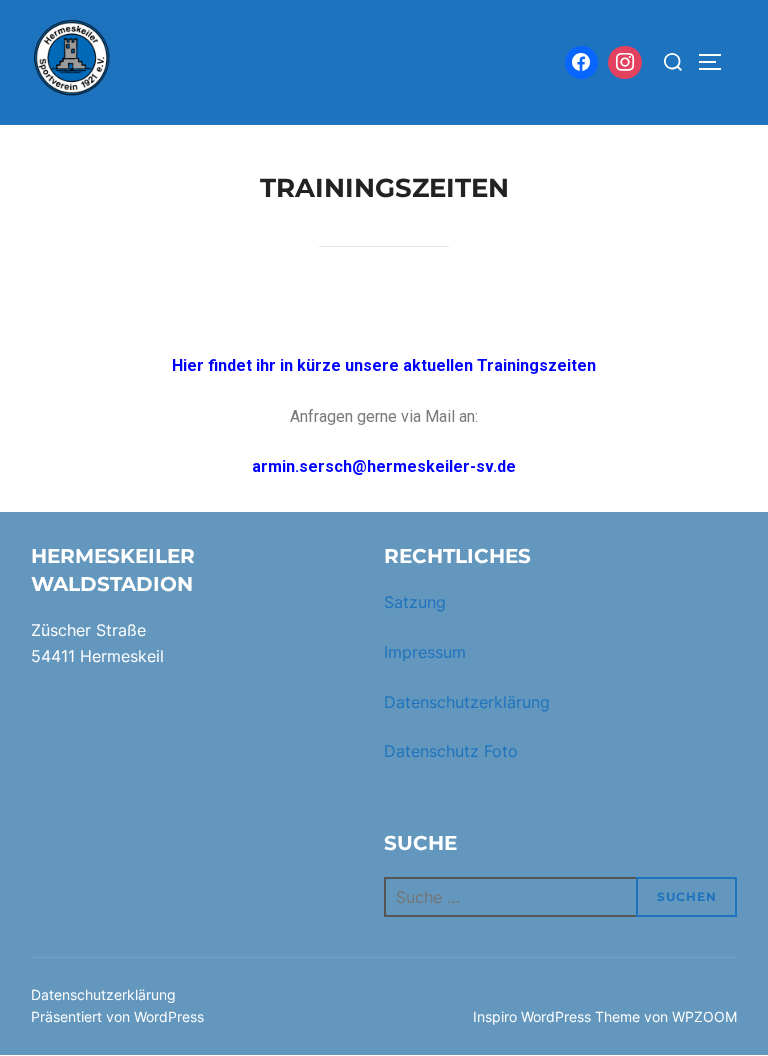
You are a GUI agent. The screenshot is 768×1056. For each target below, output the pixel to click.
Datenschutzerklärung (467, 702)
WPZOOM (704, 1016)
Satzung (415, 602)
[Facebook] (582, 63)
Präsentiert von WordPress (117, 1016)
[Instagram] (625, 63)
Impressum (425, 652)
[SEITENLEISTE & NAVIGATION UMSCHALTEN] (717, 62)
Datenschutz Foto (451, 751)
